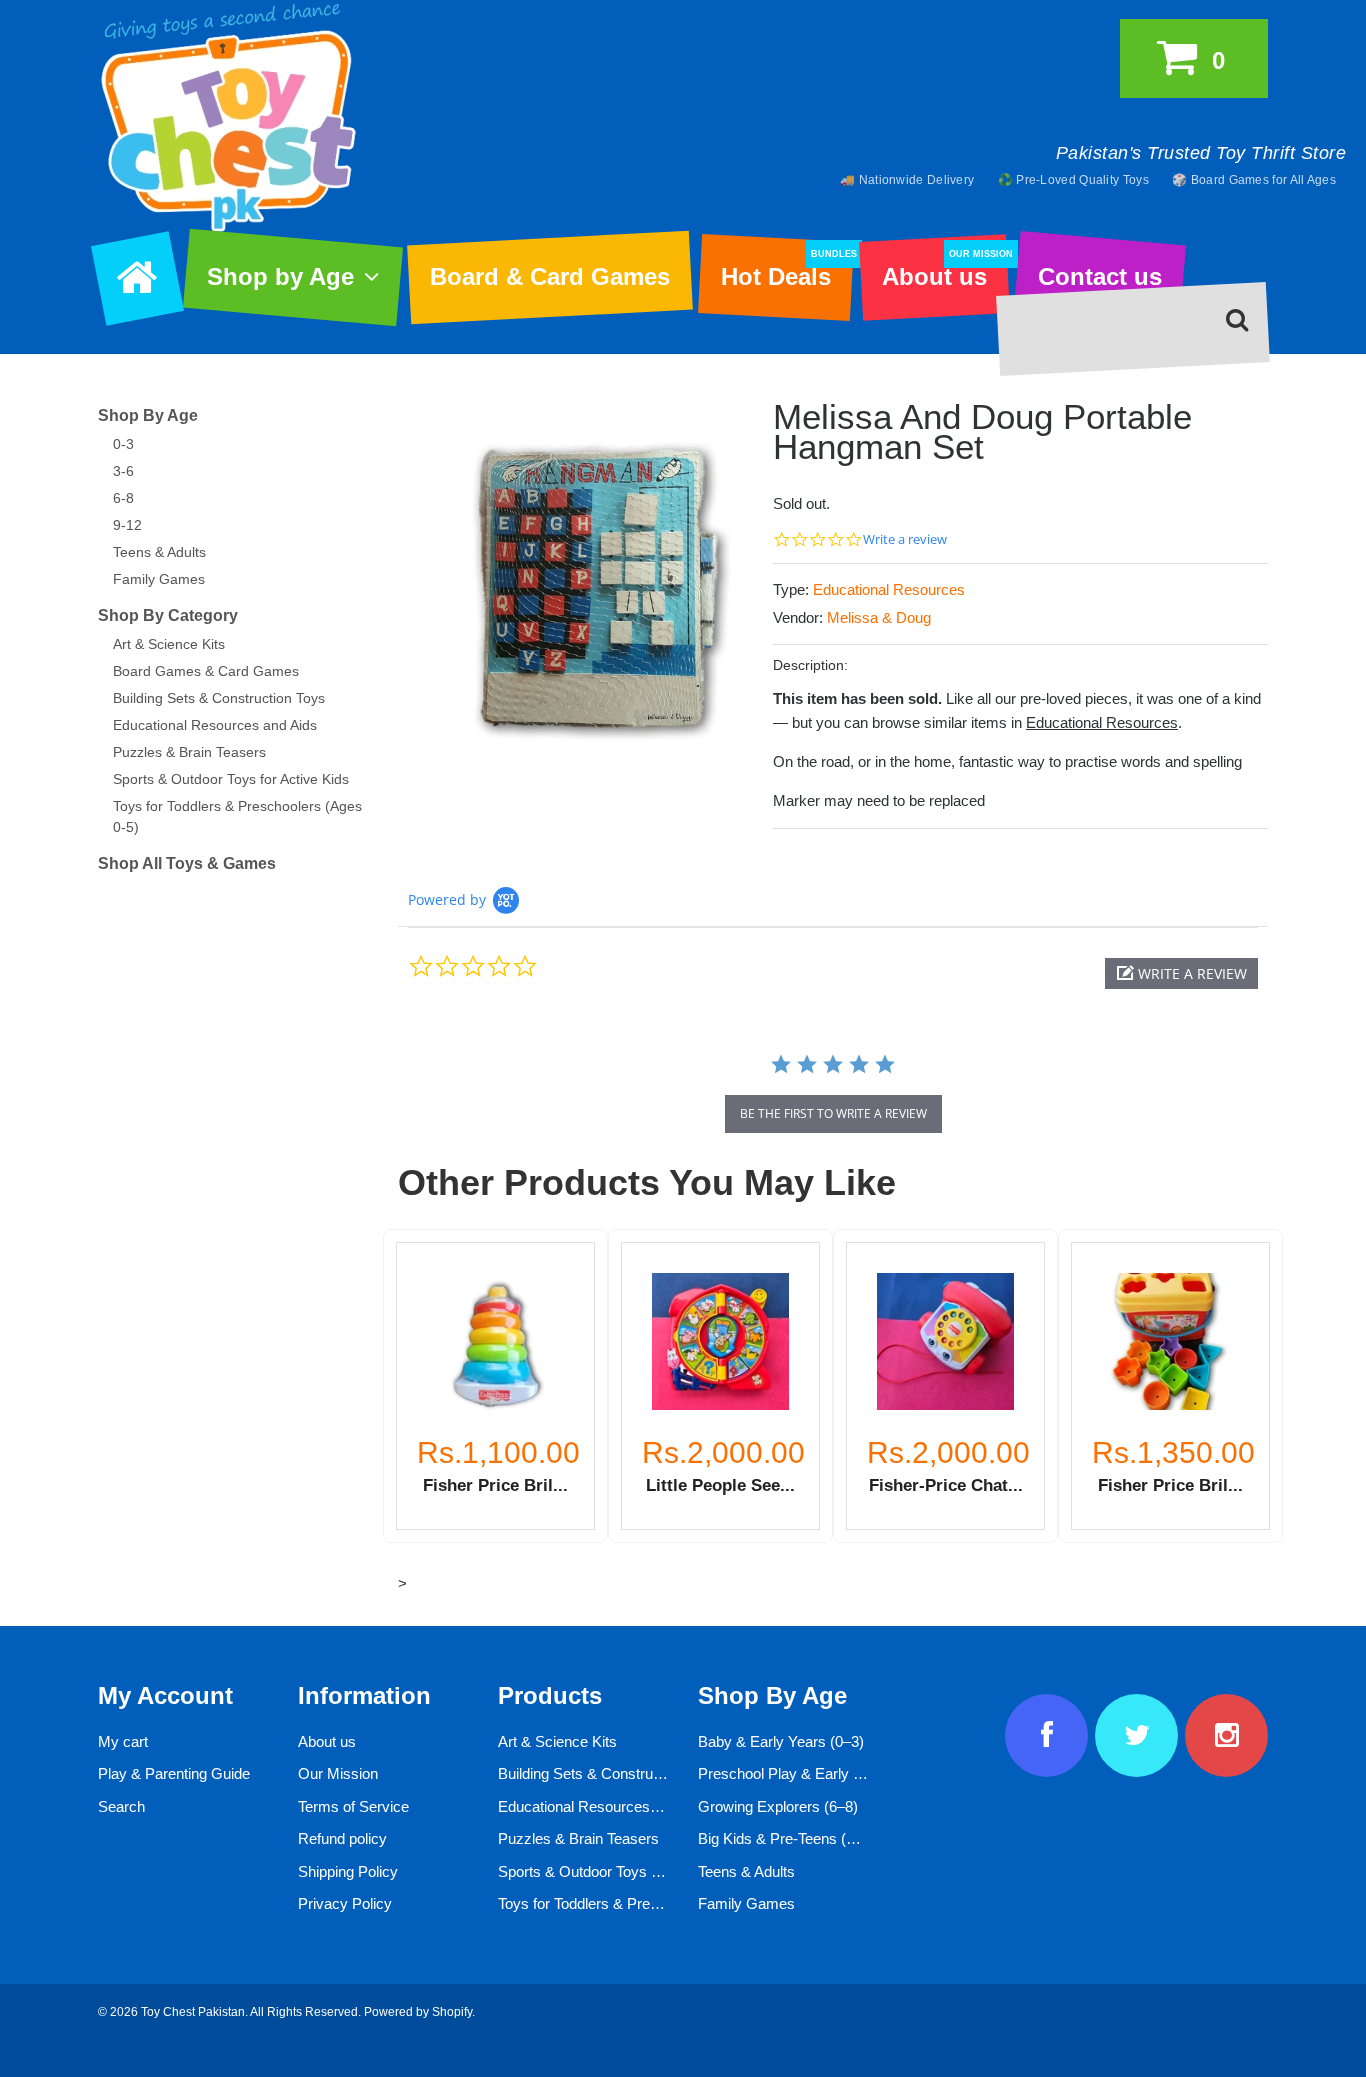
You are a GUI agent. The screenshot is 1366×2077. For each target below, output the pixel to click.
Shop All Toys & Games (187, 863)
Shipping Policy (348, 1871)
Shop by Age (280, 276)
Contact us (1100, 276)
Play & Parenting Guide (174, 1773)
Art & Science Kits (169, 644)
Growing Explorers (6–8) (778, 1806)
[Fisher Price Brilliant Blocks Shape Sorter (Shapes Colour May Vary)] (1170, 1341)
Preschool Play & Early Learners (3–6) (823, 1773)
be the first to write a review (833, 1113)
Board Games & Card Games (206, 671)
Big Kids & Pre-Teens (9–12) (790, 1838)
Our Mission (338, 1773)
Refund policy (342, 1838)
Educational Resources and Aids (215, 725)
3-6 (123, 471)
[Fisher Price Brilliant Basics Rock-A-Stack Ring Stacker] (495, 1341)
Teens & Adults (159, 552)
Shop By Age (148, 415)
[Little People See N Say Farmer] (720, 1341)
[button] (1181, 973)
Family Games (159, 579)
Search (121, 1806)
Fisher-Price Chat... (946, 1485)
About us (945, 270)
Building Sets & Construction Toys (219, 698)
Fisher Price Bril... (495, 1485)
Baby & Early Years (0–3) (781, 1741)
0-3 (123, 444)
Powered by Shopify (418, 2012)
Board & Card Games (550, 276)
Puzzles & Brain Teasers (189, 752)
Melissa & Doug (879, 617)
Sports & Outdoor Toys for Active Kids (231, 779)
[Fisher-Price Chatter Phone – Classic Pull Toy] (945, 1341)
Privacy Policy (345, 1903)
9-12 (127, 525)
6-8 (123, 498)
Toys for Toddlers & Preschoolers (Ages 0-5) (642, 1903)
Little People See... (720, 1485)
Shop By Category (168, 615)
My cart (123, 1741)
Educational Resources (889, 589)
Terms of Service (353, 1806)
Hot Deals (786, 270)
